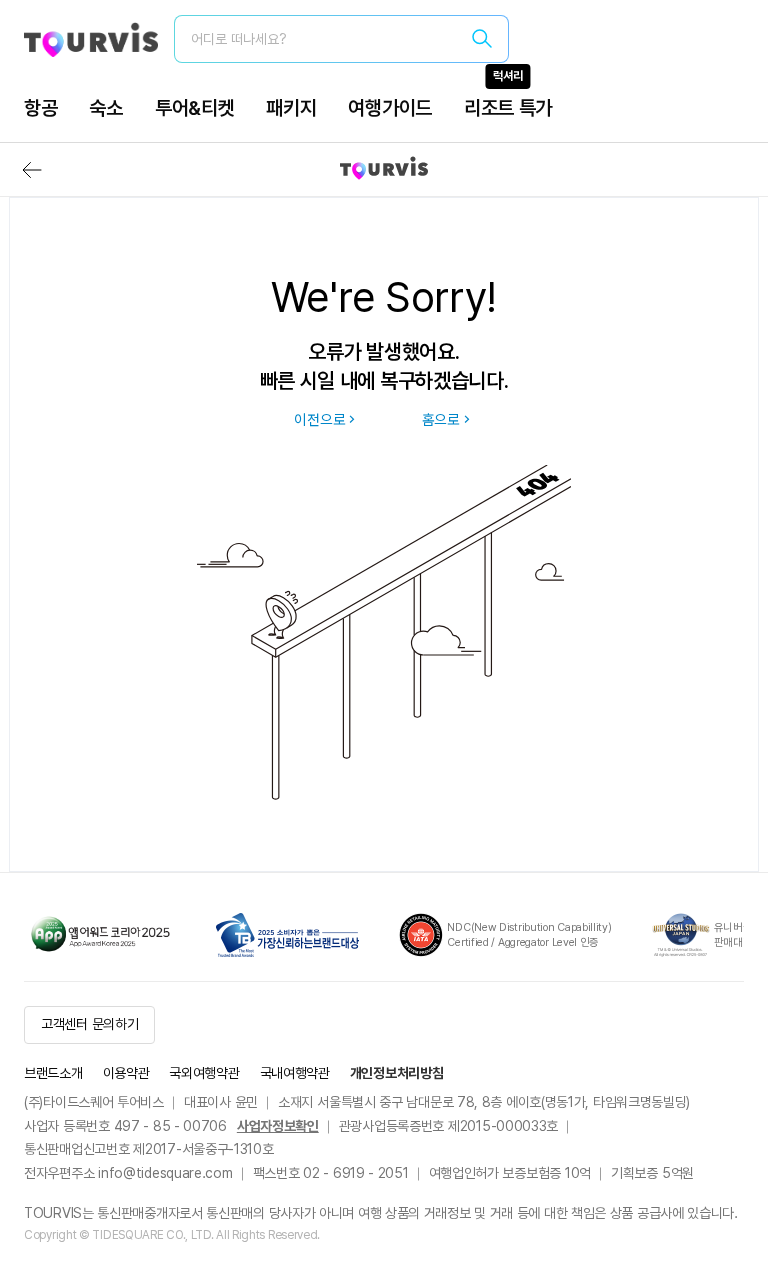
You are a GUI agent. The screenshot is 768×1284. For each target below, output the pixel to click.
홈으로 (441, 420)
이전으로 (319, 420)
